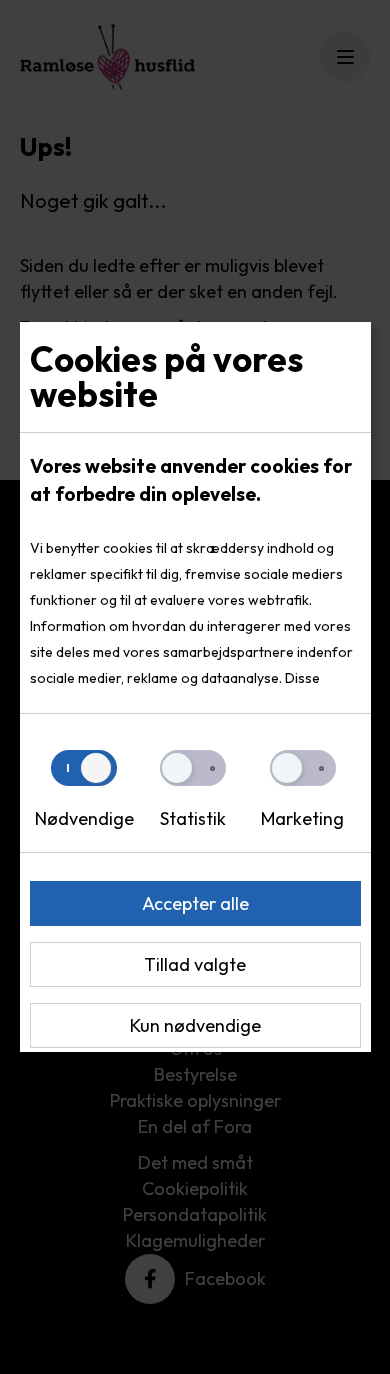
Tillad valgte (195, 964)
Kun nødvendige (195, 1025)
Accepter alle (195, 903)
